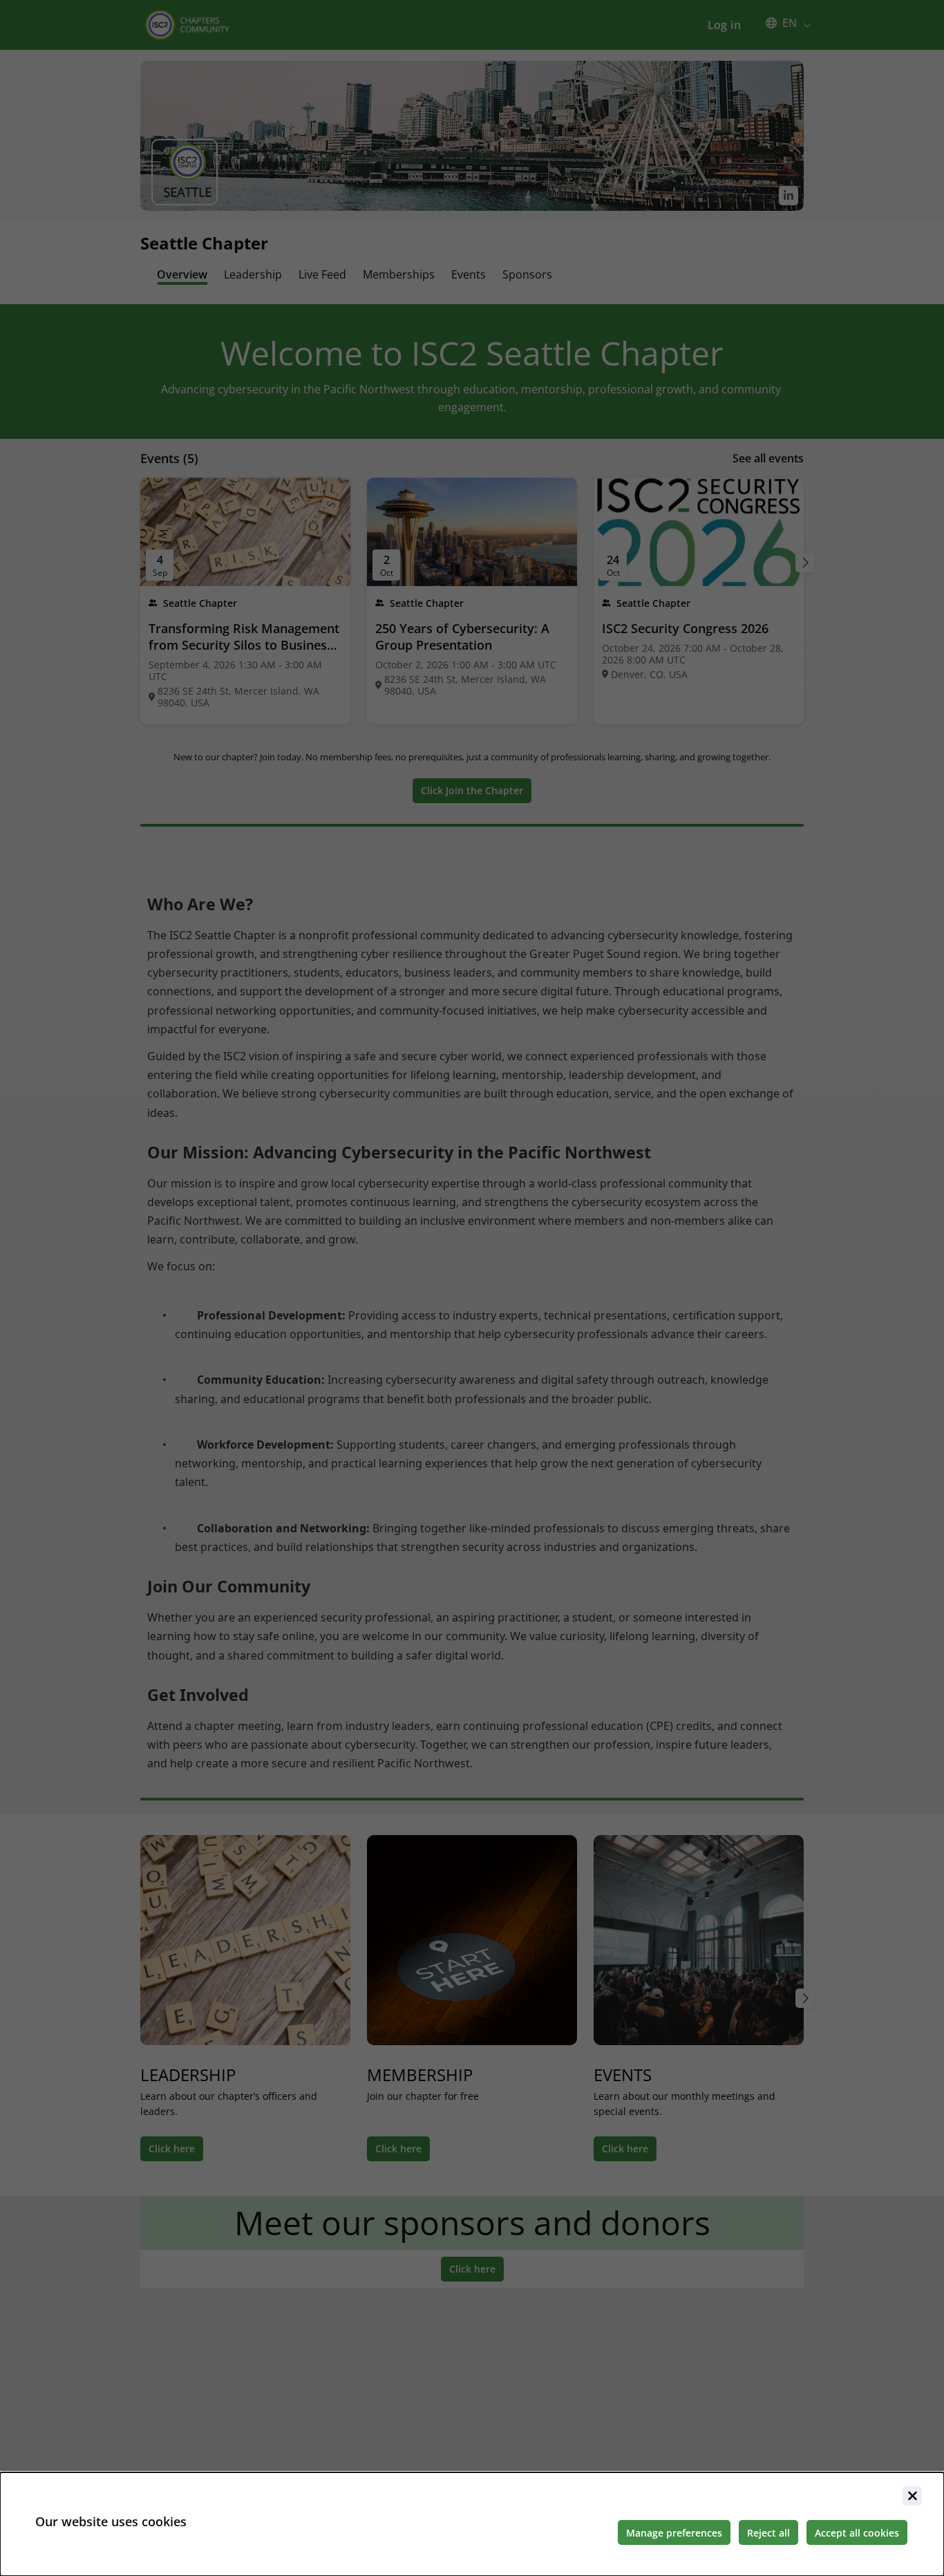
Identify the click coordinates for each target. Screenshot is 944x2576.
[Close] (912, 2496)
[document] (472, 2524)
